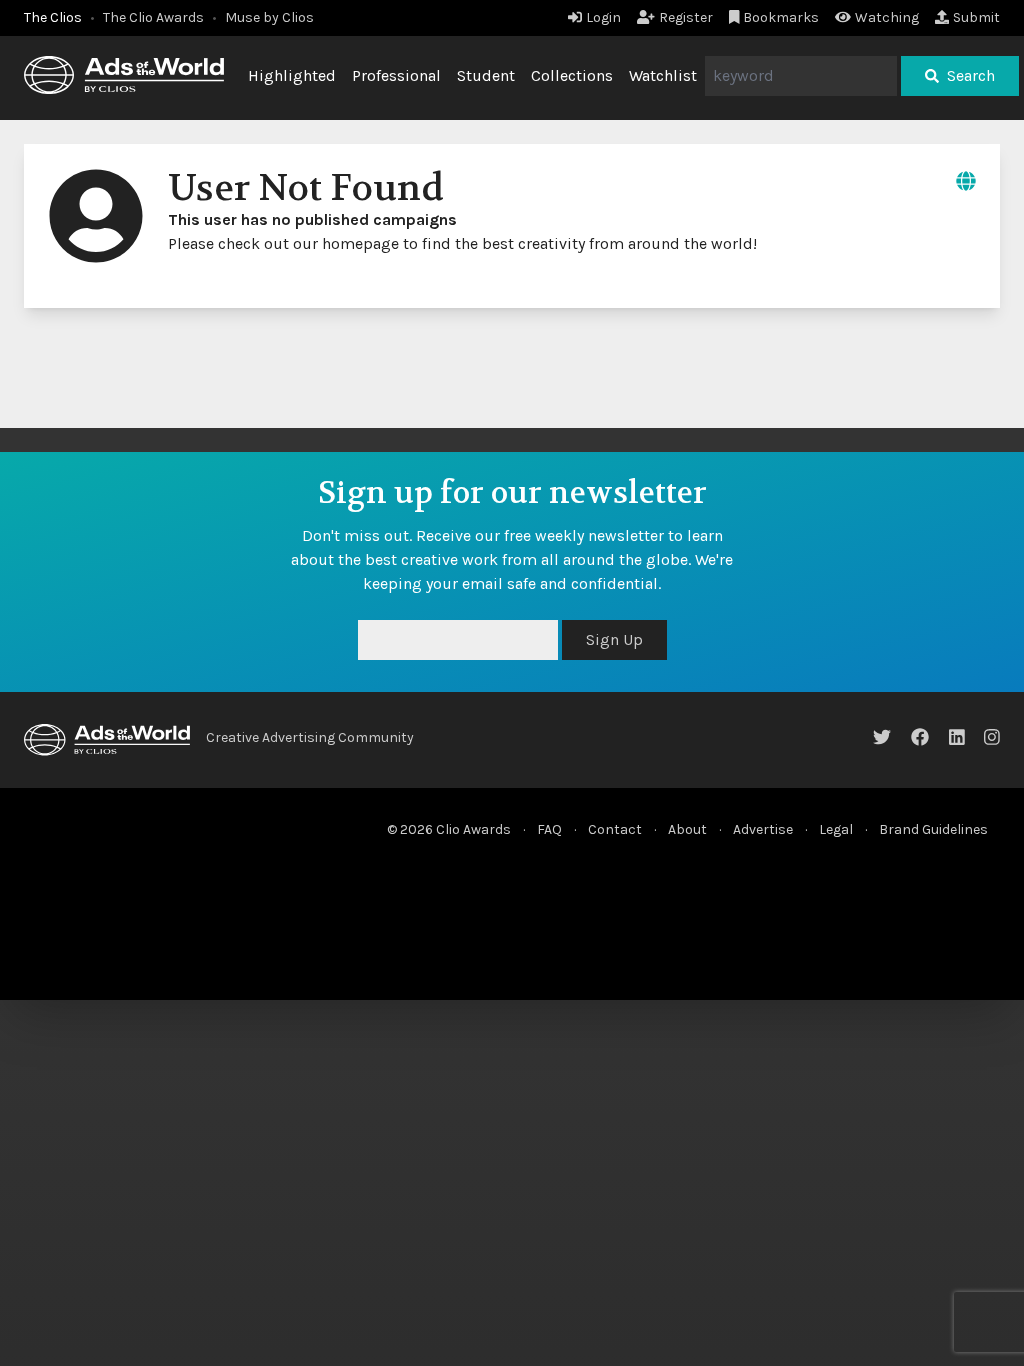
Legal (836, 829)
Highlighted (292, 75)
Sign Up (614, 639)
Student (486, 75)
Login (603, 17)
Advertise (763, 829)
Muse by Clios (269, 17)
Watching (887, 17)
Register (686, 17)
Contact (615, 829)
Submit (976, 17)
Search (971, 75)
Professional (396, 75)
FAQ (549, 829)
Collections (572, 75)
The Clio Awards (153, 17)
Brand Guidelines (933, 829)
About (687, 829)
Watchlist (663, 75)
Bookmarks (781, 17)
